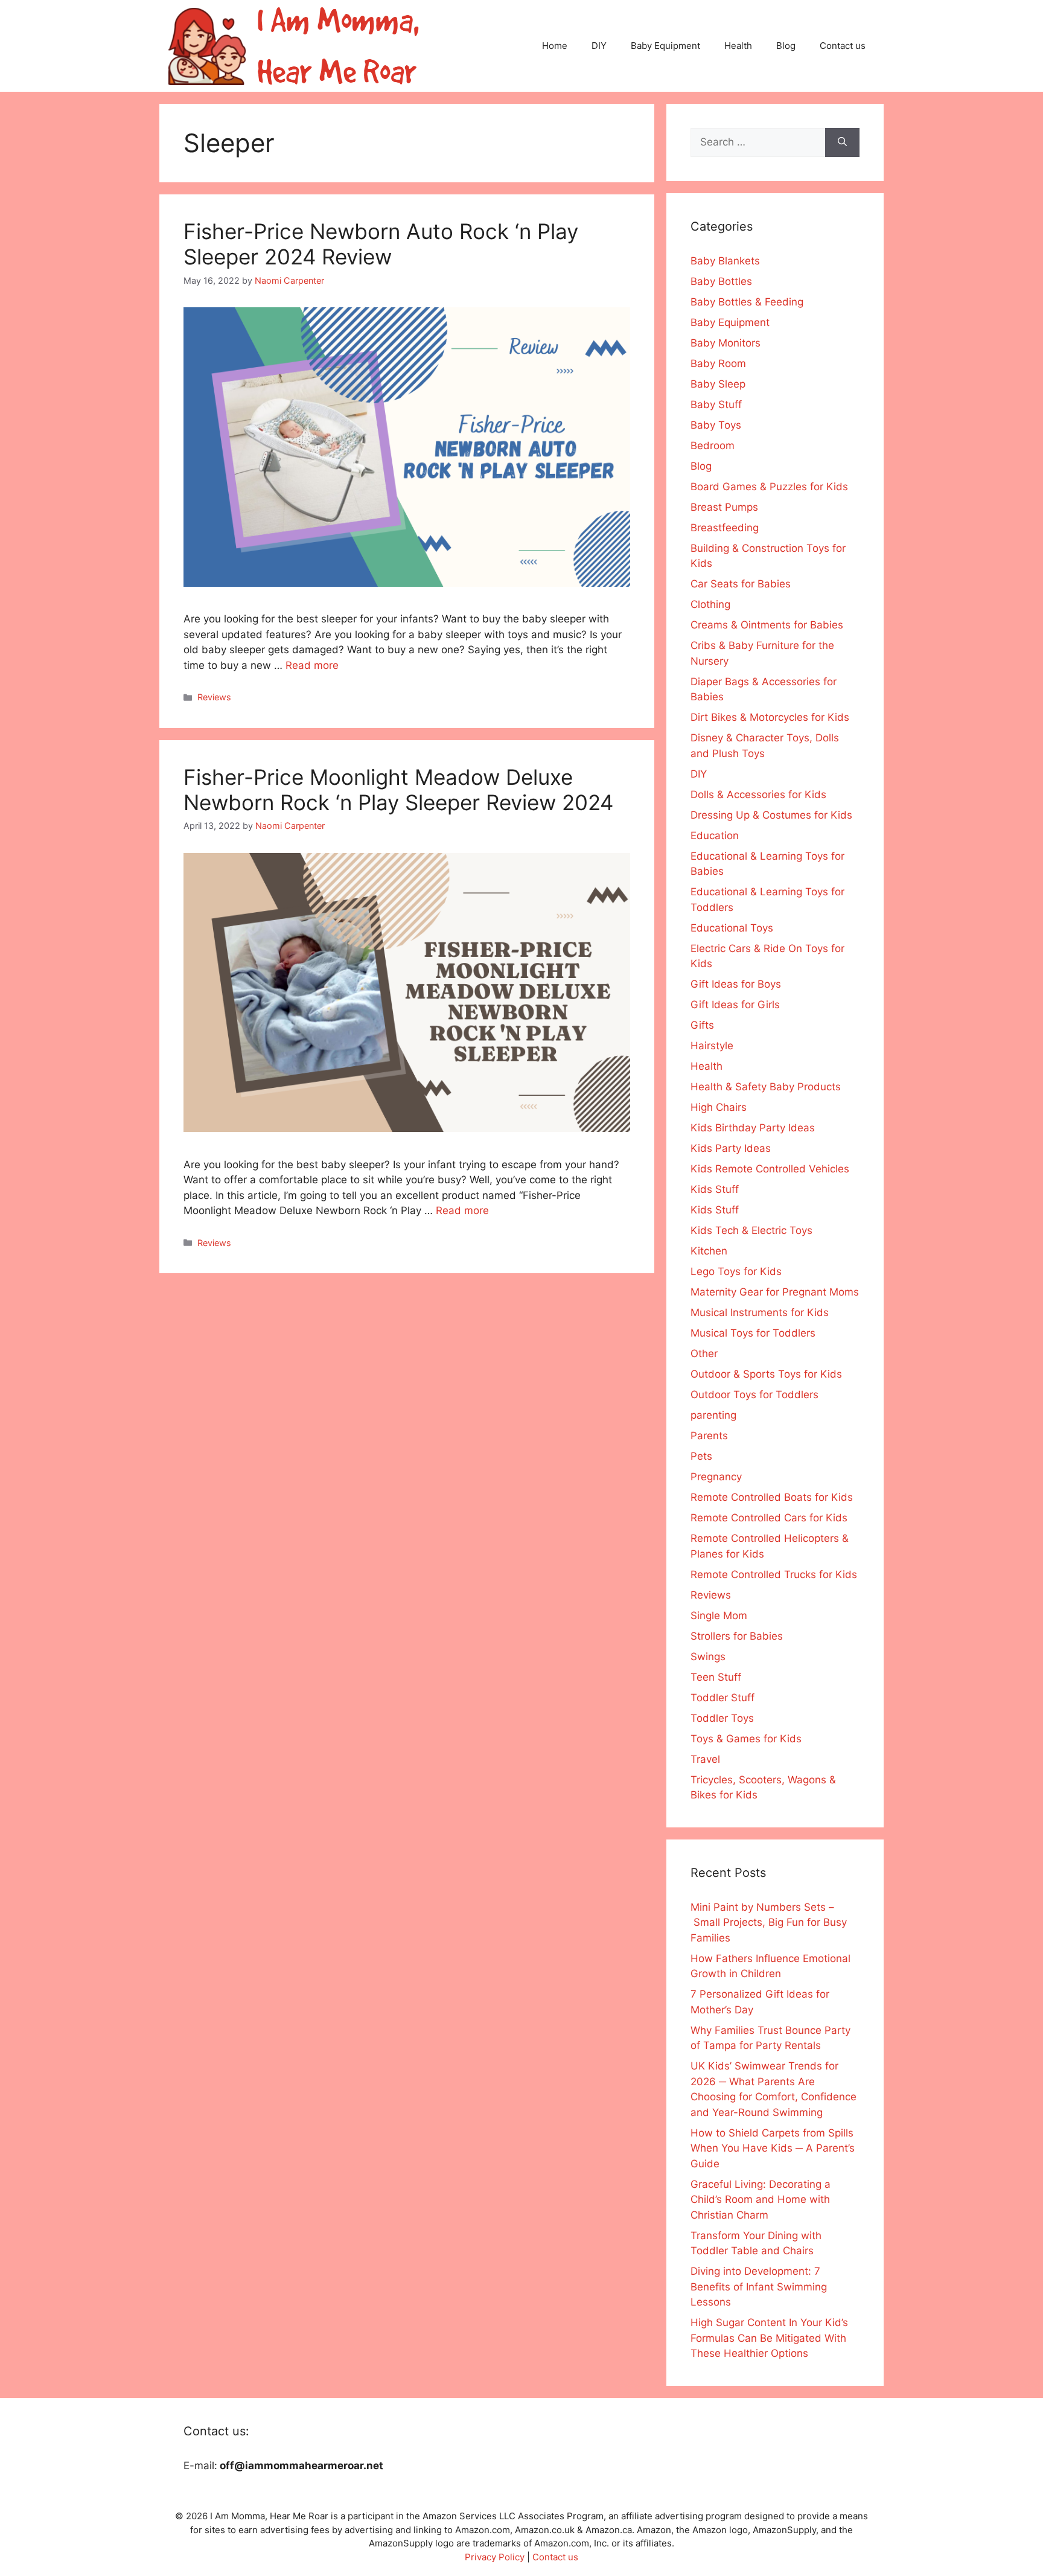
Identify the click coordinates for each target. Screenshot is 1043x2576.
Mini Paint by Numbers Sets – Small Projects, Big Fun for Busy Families (769, 1922)
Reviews (214, 697)
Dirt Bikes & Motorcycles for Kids (770, 717)
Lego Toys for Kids (736, 1271)
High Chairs (719, 1107)
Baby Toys (716, 425)
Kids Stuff (715, 1189)
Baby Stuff (716, 404)
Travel (705, 1759)
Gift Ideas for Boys (736, 984)
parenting (713, 1415)
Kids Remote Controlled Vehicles (770, 1169)
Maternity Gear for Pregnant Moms (775, 1292)
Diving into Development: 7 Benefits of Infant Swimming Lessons (759, 2287)
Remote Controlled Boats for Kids (772, 1497)
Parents (709, 1436)
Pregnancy (716, 1477)
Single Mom (719, 1616)
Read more (312, 665)
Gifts (702, 1025)
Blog (786, 46)
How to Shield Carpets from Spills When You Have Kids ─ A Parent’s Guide (773, 2148)
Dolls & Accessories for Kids (758, 794)
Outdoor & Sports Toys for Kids (766, 1374)
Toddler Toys (722, 1718)
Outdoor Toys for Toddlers (754, 1395)
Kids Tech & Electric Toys (751, 1230)
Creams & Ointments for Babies (767, 625)
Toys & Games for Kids (746, 1739)
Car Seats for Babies (741, 584)
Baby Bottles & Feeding (747, 302)
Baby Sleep (718, 384)
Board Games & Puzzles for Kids (769, 487)
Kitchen (709, 1251)
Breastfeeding (725, 528)
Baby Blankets (725, 261)
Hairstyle (712, 1046)
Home (555, 46)
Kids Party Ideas (731, 1148)
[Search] (842, 142)
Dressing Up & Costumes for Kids (771, 815)
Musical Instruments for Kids (760, 1312)
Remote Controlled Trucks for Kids (774, 1574)
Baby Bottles (721, 281)
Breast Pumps (724, 507)
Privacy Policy (495, 2557)
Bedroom (713, 446)
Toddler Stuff (722, 1698)
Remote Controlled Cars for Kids (769, 1518)
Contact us (843, 46)
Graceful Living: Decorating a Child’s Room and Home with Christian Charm (761, 2200)
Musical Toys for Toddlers (753, 1333)
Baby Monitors (726, 343)
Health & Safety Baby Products (766, 1087)
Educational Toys (732, 928)
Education (715, 836)
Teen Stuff (716, 1677)
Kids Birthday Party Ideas (753, 1128)
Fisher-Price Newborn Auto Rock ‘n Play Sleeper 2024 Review (381, 244)
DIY (599, 46)
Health (738, 46)
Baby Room (718, 363)
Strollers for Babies (737, 1636)
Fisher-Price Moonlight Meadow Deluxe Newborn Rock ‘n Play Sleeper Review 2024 (398, 790)
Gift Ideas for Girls (735, 1005)
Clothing (710, 604)
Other (704, 1354)
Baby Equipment (665, 46)
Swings (708, 1657)
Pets (701, 1456)
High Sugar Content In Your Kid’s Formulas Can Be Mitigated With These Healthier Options (769, 2338)
